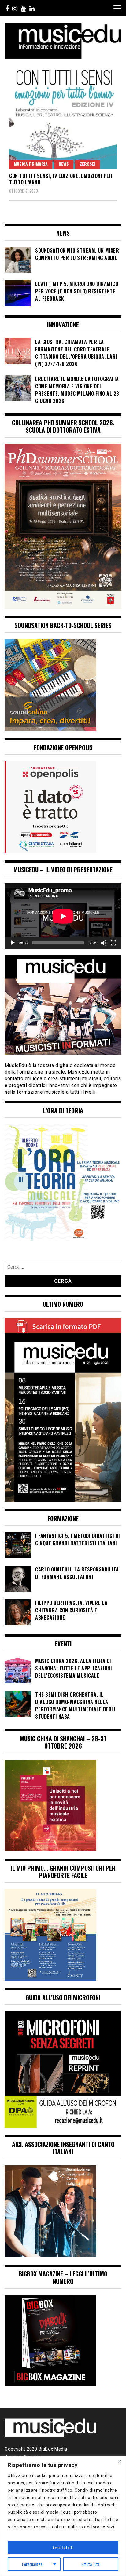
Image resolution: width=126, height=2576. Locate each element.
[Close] (120, 2461)
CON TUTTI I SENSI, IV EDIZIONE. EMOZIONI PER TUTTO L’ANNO (61, 179)
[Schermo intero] (113, 943)
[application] (63, 916)
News (64, 164)
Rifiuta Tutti (91, 2564)
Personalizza (32, 2564)
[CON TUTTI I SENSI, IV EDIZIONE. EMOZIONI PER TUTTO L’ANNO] (63, 117)
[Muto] (104, 943)
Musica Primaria (31, 164)
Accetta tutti (63, 2547)
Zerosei (88, 164)
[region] (63, 2516)
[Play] (13, 943)
